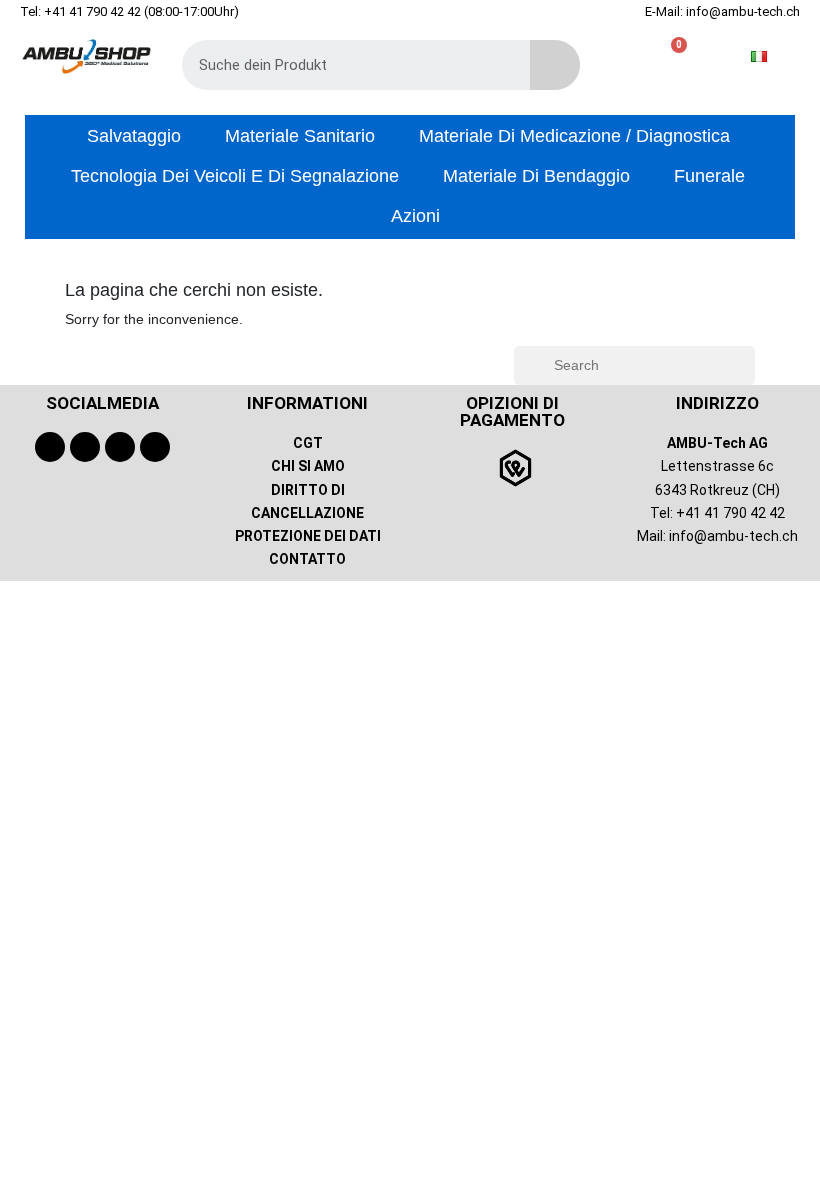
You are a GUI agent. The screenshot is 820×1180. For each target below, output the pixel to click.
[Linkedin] (155, 447)
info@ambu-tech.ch (733, 536)
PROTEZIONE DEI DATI (308, 536)
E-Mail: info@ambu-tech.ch (722, 11)
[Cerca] (555, 65)
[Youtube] (85, 447)
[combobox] (342, 65)
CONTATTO (307, 559)
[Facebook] (50, 447)
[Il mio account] (641, 56)
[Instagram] (120, 447)
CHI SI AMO (308, 466)
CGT (308, 443)
